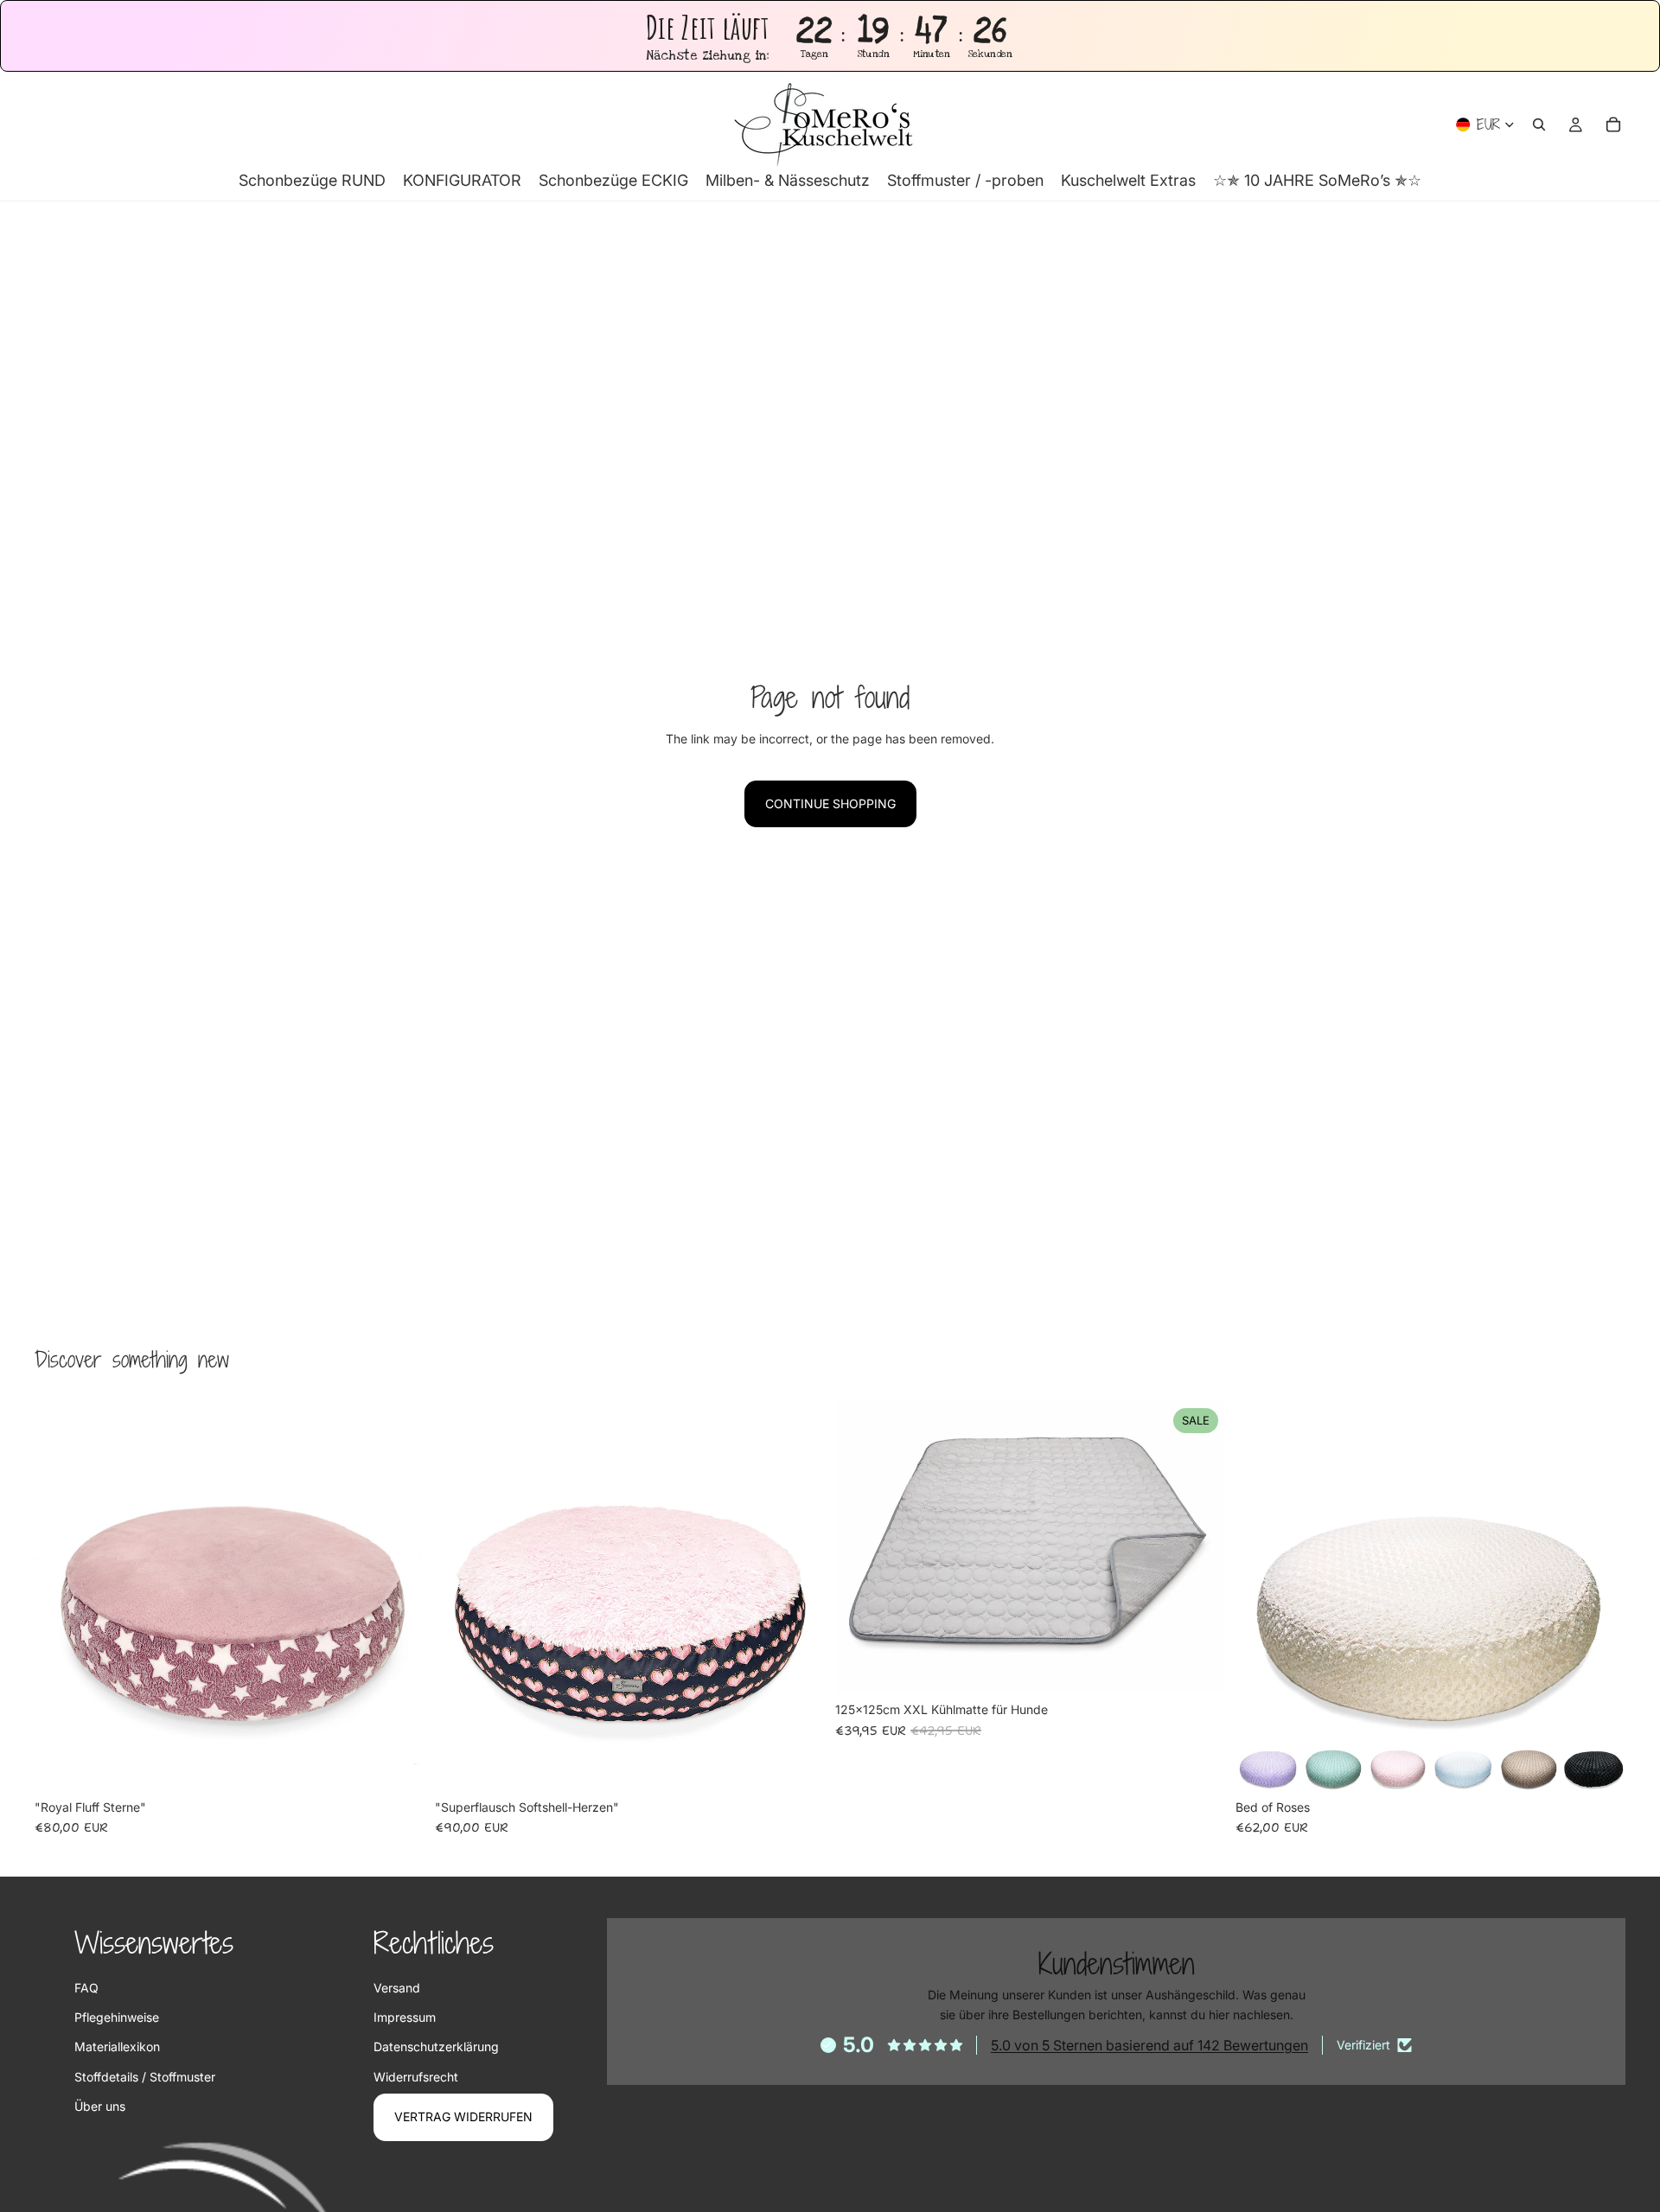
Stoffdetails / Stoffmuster (145, 2077)
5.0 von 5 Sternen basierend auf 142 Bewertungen (1149, 2045)
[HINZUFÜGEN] (398, 1764)
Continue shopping (830, 803)
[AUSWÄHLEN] (1198, 1667)
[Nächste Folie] (399, 1596)
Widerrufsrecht (416, 2077)
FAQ (86, 1988)
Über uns (100, 2106)
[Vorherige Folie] (61, 1596)
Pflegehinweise (117, 2017)
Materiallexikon (117, 2046)
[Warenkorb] (1613, 124)
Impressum (405, 2017)
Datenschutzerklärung (436, 2046)
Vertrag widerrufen (463, 2116)
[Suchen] (1539, 124)
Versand (397, 1988)
